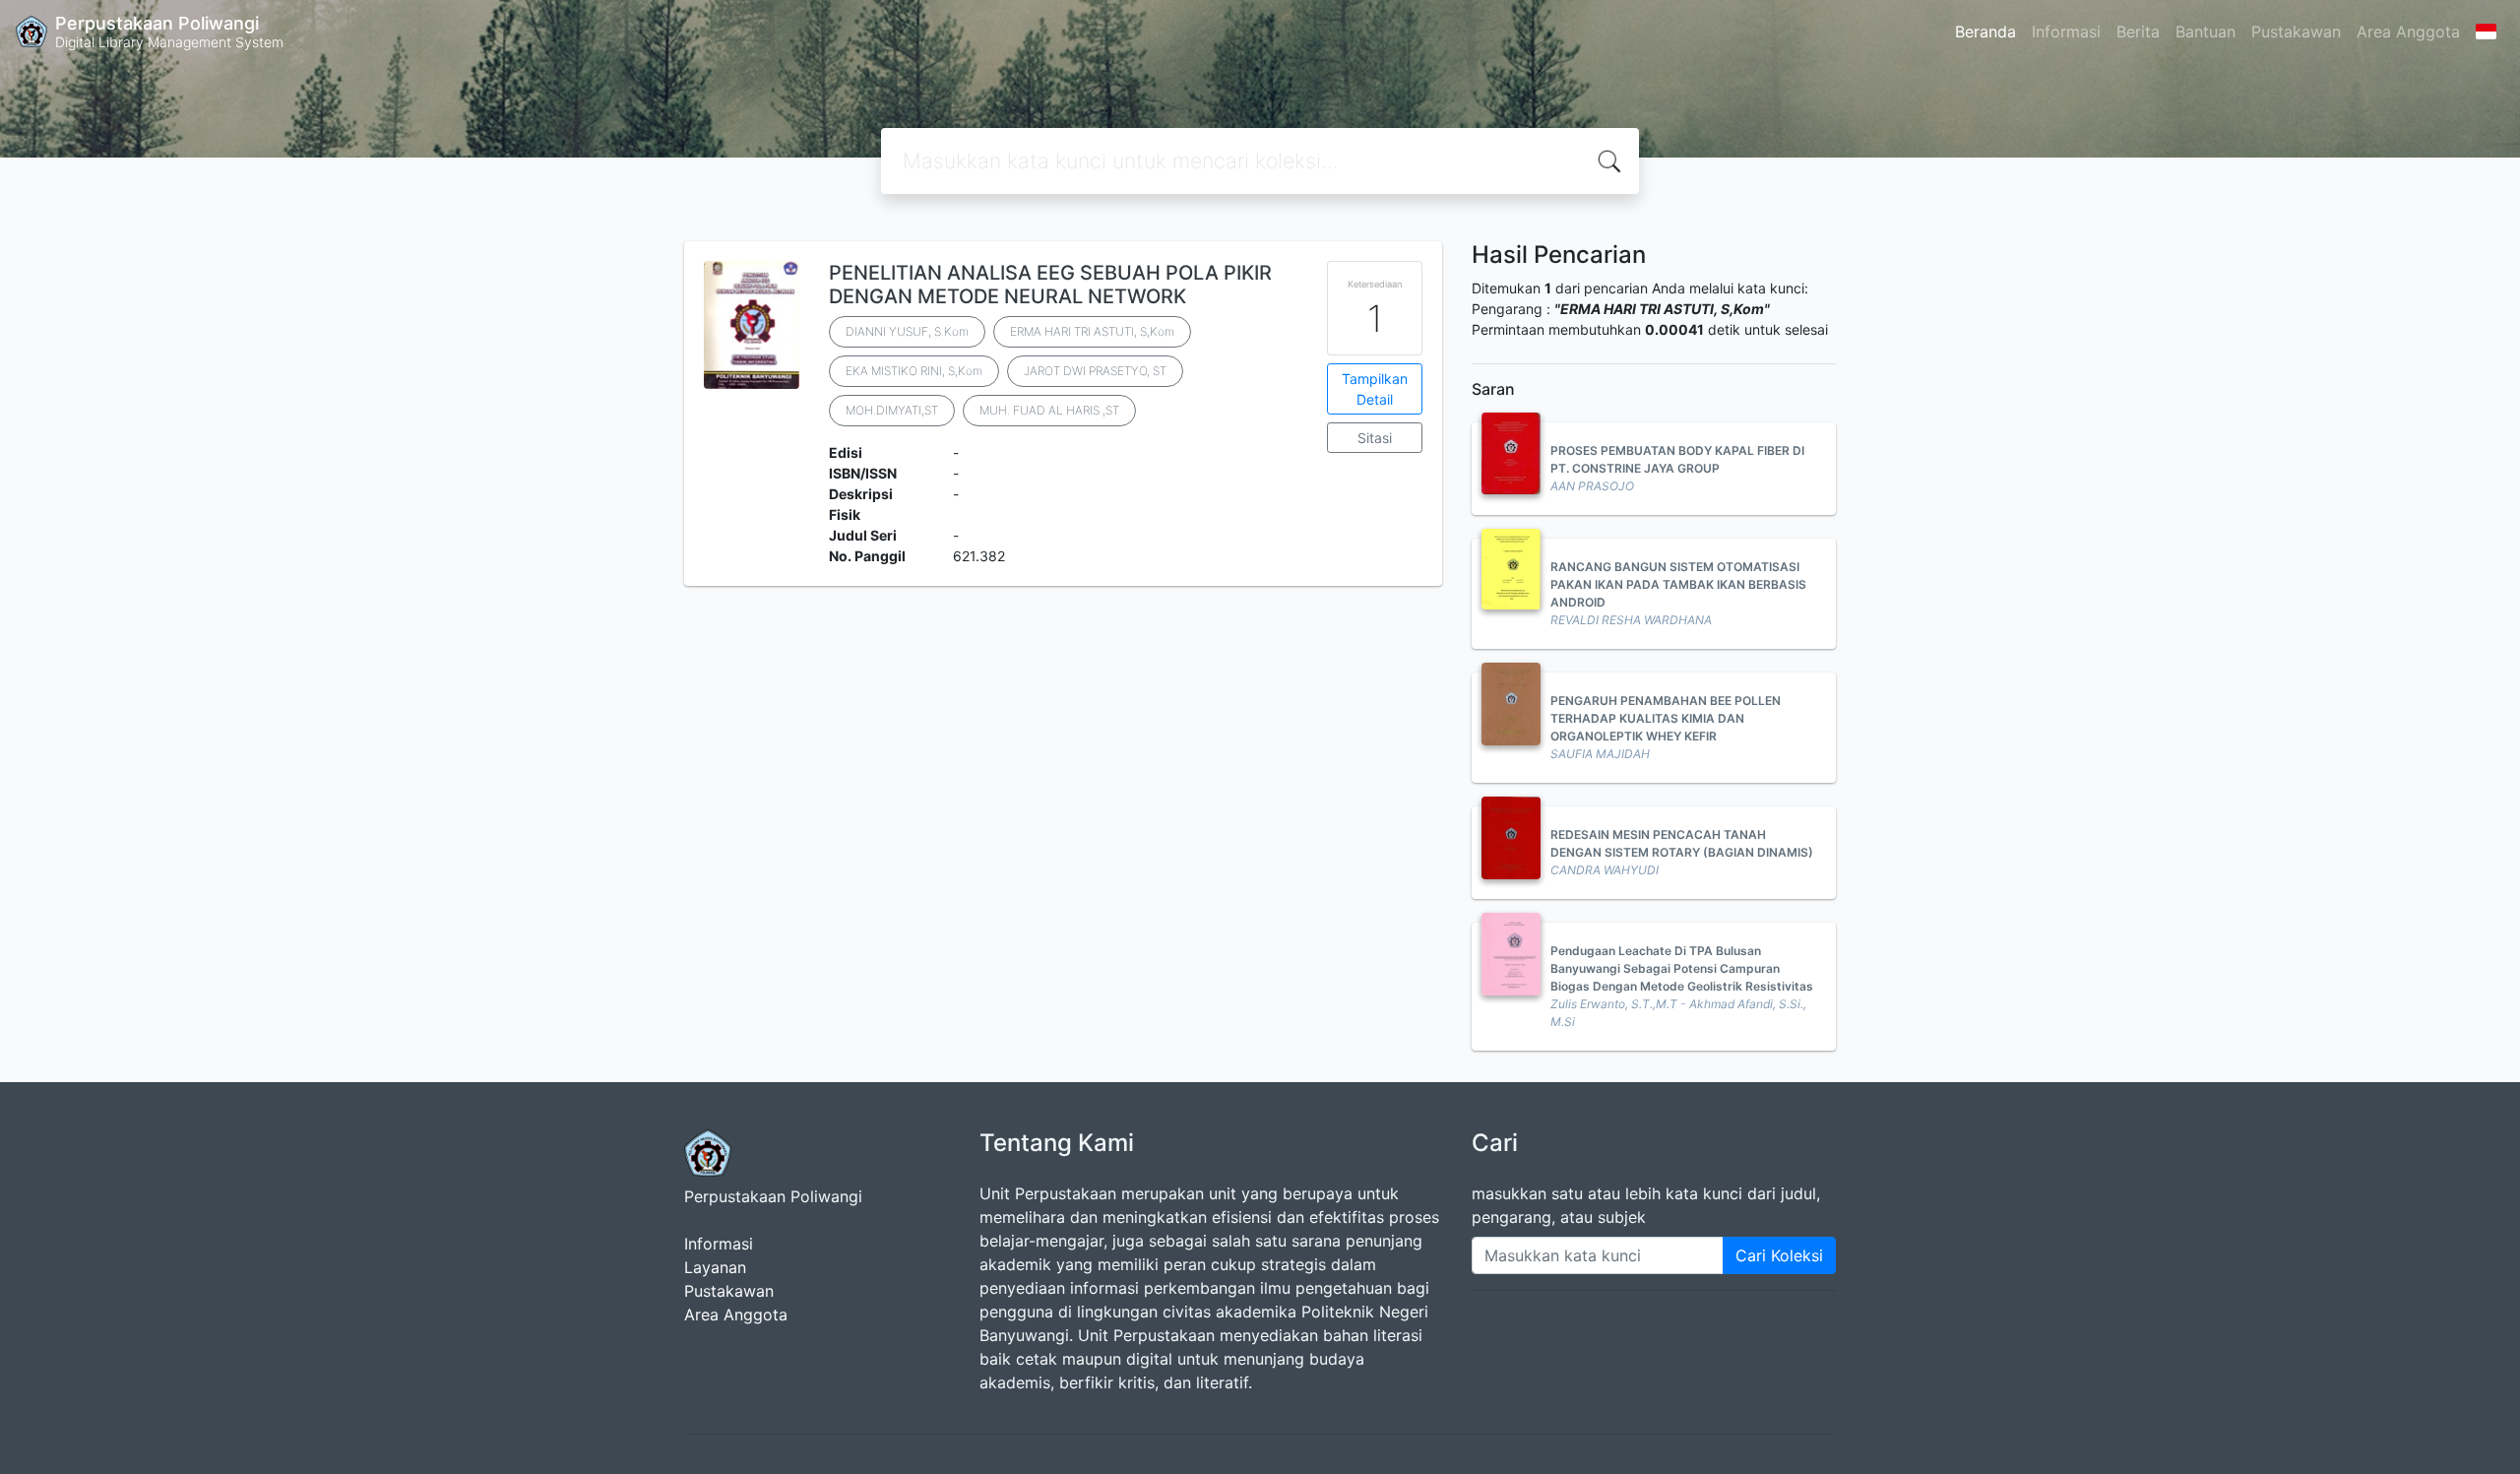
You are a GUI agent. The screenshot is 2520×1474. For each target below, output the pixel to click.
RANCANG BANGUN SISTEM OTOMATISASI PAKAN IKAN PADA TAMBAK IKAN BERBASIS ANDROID (1678, 584)
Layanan (715, 1267)
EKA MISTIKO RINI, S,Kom (914, 371)
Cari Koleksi (1779, 1255)
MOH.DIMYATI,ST (892, 410)
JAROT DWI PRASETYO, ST (1095, 371)
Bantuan (2205, 32)
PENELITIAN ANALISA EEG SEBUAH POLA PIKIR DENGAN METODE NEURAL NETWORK (1050, 285)
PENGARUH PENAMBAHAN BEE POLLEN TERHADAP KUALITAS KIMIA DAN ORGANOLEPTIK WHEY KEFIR (1666, 718)
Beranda (1985, 32)
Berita (2138, 32)
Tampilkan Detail (1375, 389)
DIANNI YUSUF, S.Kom (907, 331)
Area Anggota (2408, 32)
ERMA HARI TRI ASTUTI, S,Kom (1092, 331)
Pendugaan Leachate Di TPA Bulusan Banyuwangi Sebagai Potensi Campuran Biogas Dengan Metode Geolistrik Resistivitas (1682, 968)
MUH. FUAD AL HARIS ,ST (1049, 410)
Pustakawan (2296, 32)
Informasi (2066, 32)
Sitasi (1375, 438)
